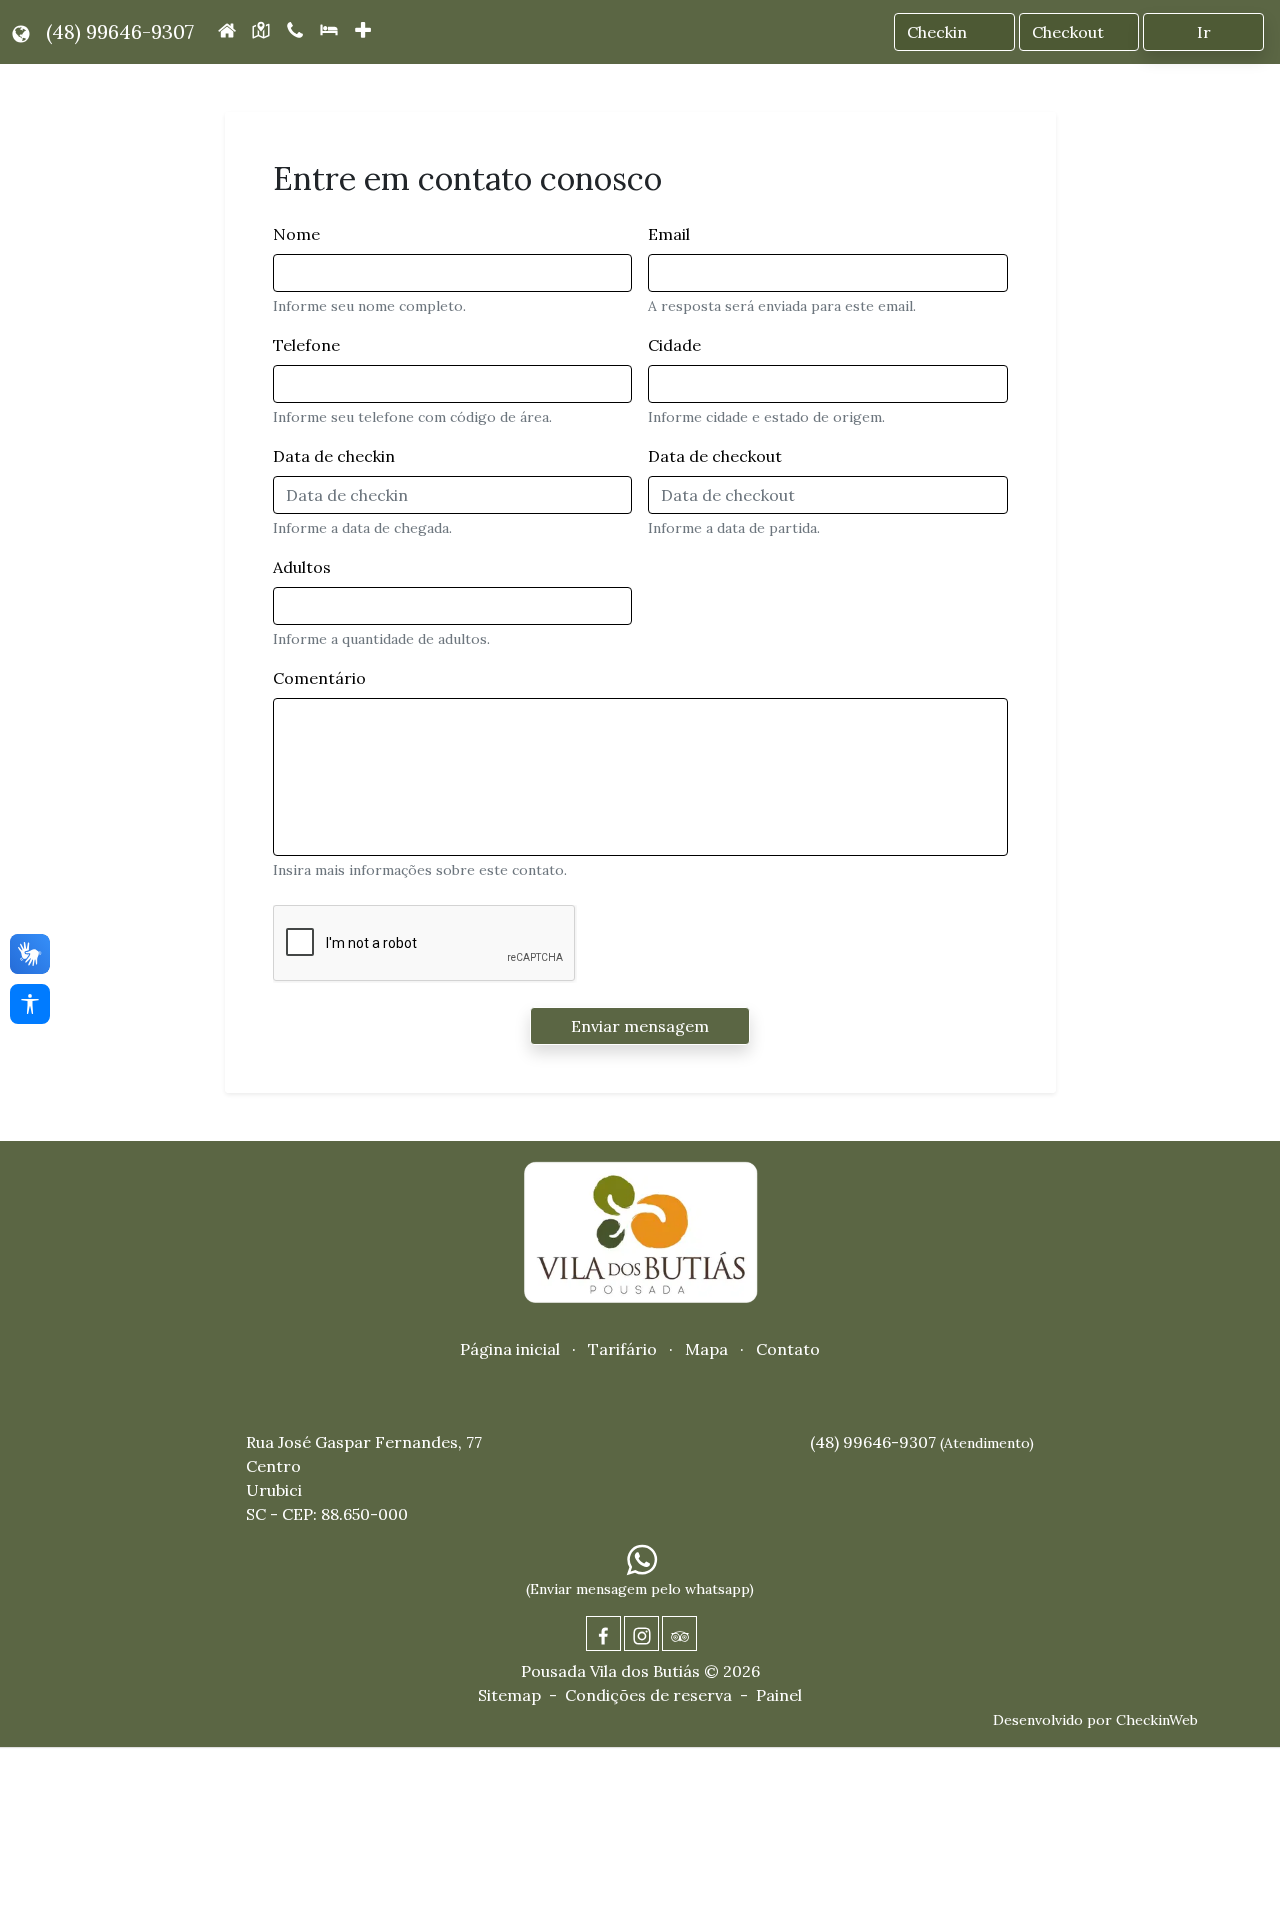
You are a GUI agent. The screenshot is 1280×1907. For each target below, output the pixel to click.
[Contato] (295, 28)
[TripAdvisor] (679, 1633)
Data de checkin (334, 456)
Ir (1204, 32)
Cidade (674, 345)
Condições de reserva (648, 1695)
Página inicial (510, 1349)
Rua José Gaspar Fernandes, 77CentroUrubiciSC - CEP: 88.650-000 (364, 1478)
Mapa (706, 1349)
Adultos (302, 567)
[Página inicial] (227, 28)
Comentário (319, 678)
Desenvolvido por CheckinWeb (1095, 1720)
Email (669, 234)
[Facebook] (603, 1633)
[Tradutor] (21, 32)
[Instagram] (641, 1633)
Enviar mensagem (640, 1026)
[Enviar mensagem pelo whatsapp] (642, 1558)
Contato (788, 1349)
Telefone (306, 345)
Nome (296, 234)
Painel (779, 1695)
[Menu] (365, 32)
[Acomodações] (329, 28)
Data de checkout (715, 456)
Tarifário (622, 1349)
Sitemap (509, 1695)
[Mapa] (261, 28)
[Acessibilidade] (30, 1004)
